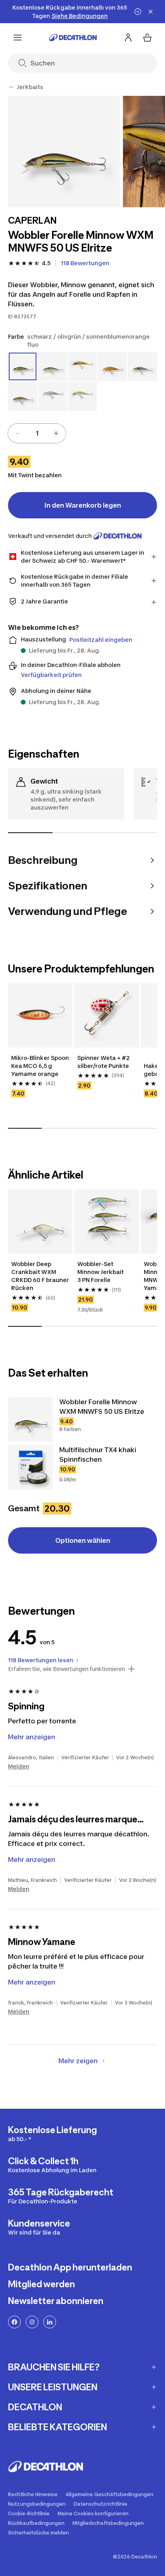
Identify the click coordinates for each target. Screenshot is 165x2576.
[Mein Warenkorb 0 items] (147, 38)
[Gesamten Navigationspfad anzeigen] (11, 87)
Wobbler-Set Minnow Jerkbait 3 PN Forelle (101, 1272)
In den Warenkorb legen (83, 505)
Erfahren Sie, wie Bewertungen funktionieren (66, 1669)
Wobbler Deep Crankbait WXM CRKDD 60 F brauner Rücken (40, 1276)
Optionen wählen (83, 1540)
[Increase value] (56, 433)
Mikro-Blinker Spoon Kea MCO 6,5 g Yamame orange (40, 1066)
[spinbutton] (37, 433)
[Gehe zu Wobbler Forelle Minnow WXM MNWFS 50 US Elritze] (30, 1419)
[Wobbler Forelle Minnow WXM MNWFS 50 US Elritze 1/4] (64, 152)
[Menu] (18, 38)
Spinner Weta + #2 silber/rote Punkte (104, 1062)
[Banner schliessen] (151, 12)
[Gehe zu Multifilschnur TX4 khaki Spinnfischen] (30, 1467)
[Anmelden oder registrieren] (128, 38)
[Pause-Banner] (138, 12)
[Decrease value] (18, 433)
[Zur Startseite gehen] (73, 38)
